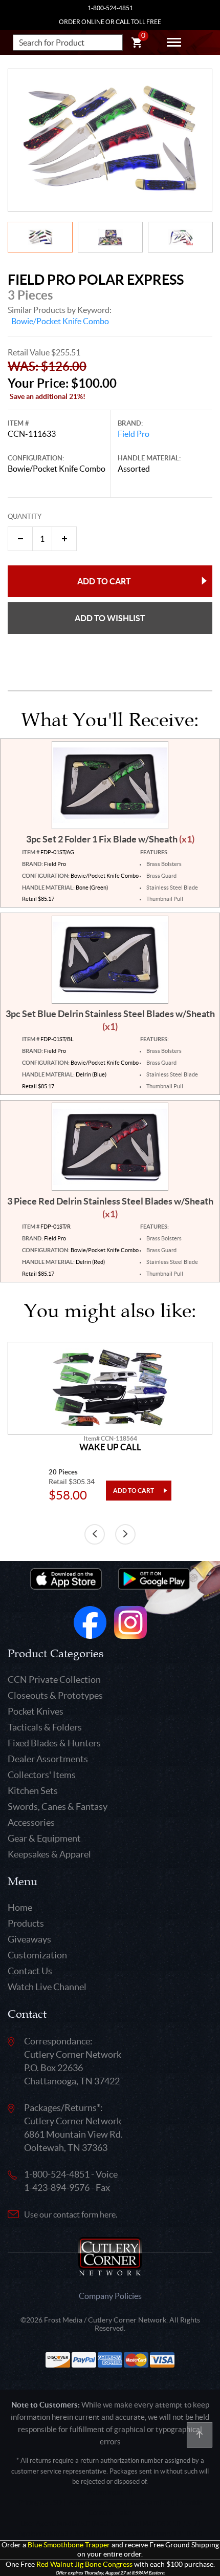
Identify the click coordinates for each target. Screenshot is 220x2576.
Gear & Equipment (44, 1838)
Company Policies (110, 2296)
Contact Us (30, 1971)
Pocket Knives (36, 1711)
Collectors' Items (42, 1775)
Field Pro (134, 434)
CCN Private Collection (54, 1680)
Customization (37, 1955)
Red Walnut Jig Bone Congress (84, 2564)
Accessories (31, 1822)
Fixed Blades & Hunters (54, 1743)
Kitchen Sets (33, 1791)
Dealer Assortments (48, 1759)
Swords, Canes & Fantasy (58, 1807)
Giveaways (29, 1939)
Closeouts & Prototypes (55, 1695)
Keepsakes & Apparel (49, 1854)
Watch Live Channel (47, 1987)
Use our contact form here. (71, 2214)
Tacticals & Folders (45, 1727)
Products (26, 1923)
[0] (137, 44)
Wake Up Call (110, 1447)
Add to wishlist (110, 618)
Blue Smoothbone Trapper (69, 2545)
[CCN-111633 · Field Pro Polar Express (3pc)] (110, 140)
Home (20, 1907)
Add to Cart (104, 581)
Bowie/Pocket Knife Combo (60, 321)
